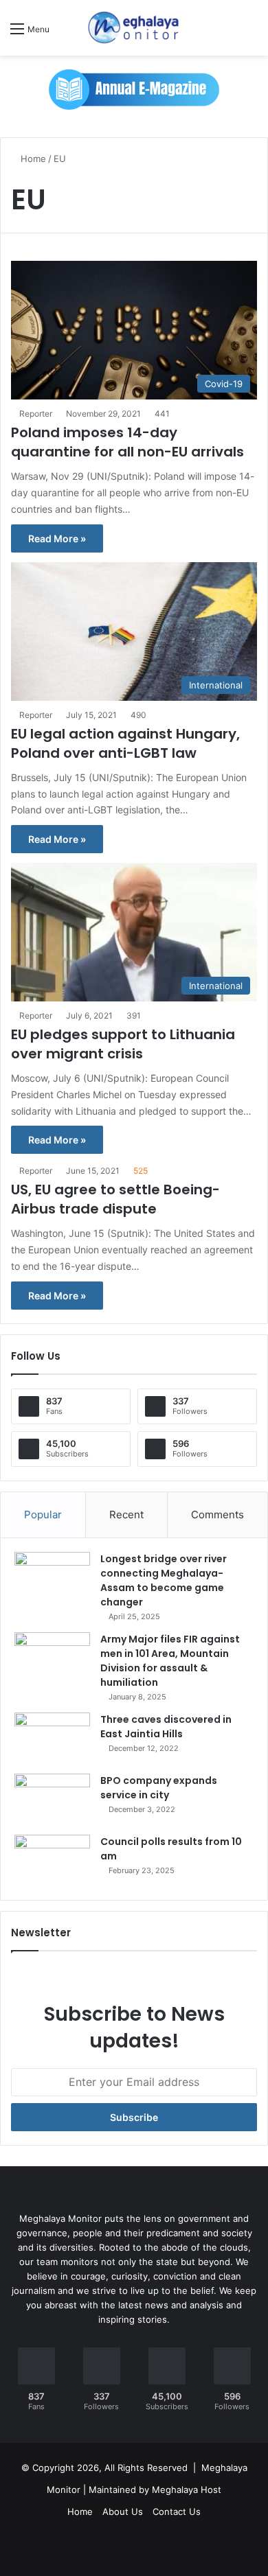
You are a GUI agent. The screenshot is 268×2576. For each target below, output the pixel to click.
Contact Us (177, 2511)
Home (32, 159)
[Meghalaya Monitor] (134, 28)
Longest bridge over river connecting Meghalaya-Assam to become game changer (164, 1580)
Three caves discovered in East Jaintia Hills (166, 1727)
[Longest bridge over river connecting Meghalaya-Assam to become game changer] (52, 1578)
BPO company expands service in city (159, 1788)
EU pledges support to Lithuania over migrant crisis (123, 1044)
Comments (217, 1515)
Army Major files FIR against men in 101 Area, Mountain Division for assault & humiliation (170, 1661)
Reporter (36, 414)
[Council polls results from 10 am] (52, 1860)
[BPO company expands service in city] (52, 1799)
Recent (126, 1515)
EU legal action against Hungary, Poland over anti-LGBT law (125, 743)
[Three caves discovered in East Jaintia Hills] (52, 1738)
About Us (123, 2511)
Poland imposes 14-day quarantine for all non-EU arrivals (127, 442)
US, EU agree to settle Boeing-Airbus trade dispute (115, 1199)
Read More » (57, 538)
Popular (43, 1515)
